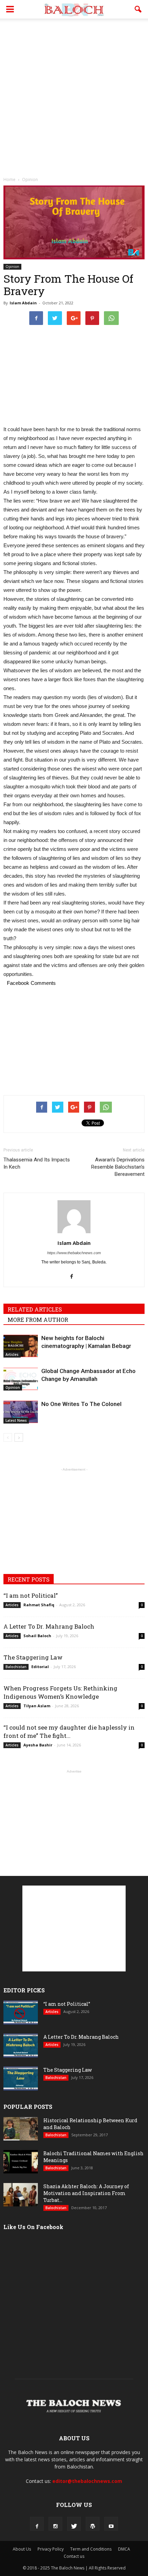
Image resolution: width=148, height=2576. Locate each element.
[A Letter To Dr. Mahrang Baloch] (21, 2046)
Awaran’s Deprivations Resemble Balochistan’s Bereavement (118, 1167)
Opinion (12, 267)
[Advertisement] (74, 96)
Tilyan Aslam (37, 1706)
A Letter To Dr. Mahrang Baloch (49, 1626)
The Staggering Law (33, 1657)
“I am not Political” (31, 1595)
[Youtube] (111, 2524)
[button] (138, 9)
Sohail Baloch (37, 1636)
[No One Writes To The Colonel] (21, 1412)
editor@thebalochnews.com (87, 2481)
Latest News (16, 1420)
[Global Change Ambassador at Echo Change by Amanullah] (21, 1379)
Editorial (40, 1667)
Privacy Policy (51, 2549)
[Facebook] (74, 1275)
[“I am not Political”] (21, 2013)
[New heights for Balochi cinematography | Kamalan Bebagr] (21, 1346)
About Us (22, 2549)
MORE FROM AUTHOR (38, 1320)
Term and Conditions (91, 2549)
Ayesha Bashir (38, 1745)
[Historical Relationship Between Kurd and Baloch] (21, 2129)
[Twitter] (74, 2524)
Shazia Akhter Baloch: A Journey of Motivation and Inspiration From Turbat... (86, 2193)
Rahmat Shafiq (39, 1605)
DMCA (124, 2549)
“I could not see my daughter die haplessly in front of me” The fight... (69, 1731)
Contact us (74, 2556)
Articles (12, 1354)
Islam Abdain (23, 303)
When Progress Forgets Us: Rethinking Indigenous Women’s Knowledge (60, 1692)
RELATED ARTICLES (35, 1309)
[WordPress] (93, 2524)
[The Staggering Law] (21, 2079)
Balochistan (16, 1667)
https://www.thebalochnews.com (74, 1253)
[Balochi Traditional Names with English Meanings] (21, 2162)
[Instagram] (55, 2524)
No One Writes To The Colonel (81, 1404)
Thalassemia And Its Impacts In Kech (37, 1163)
